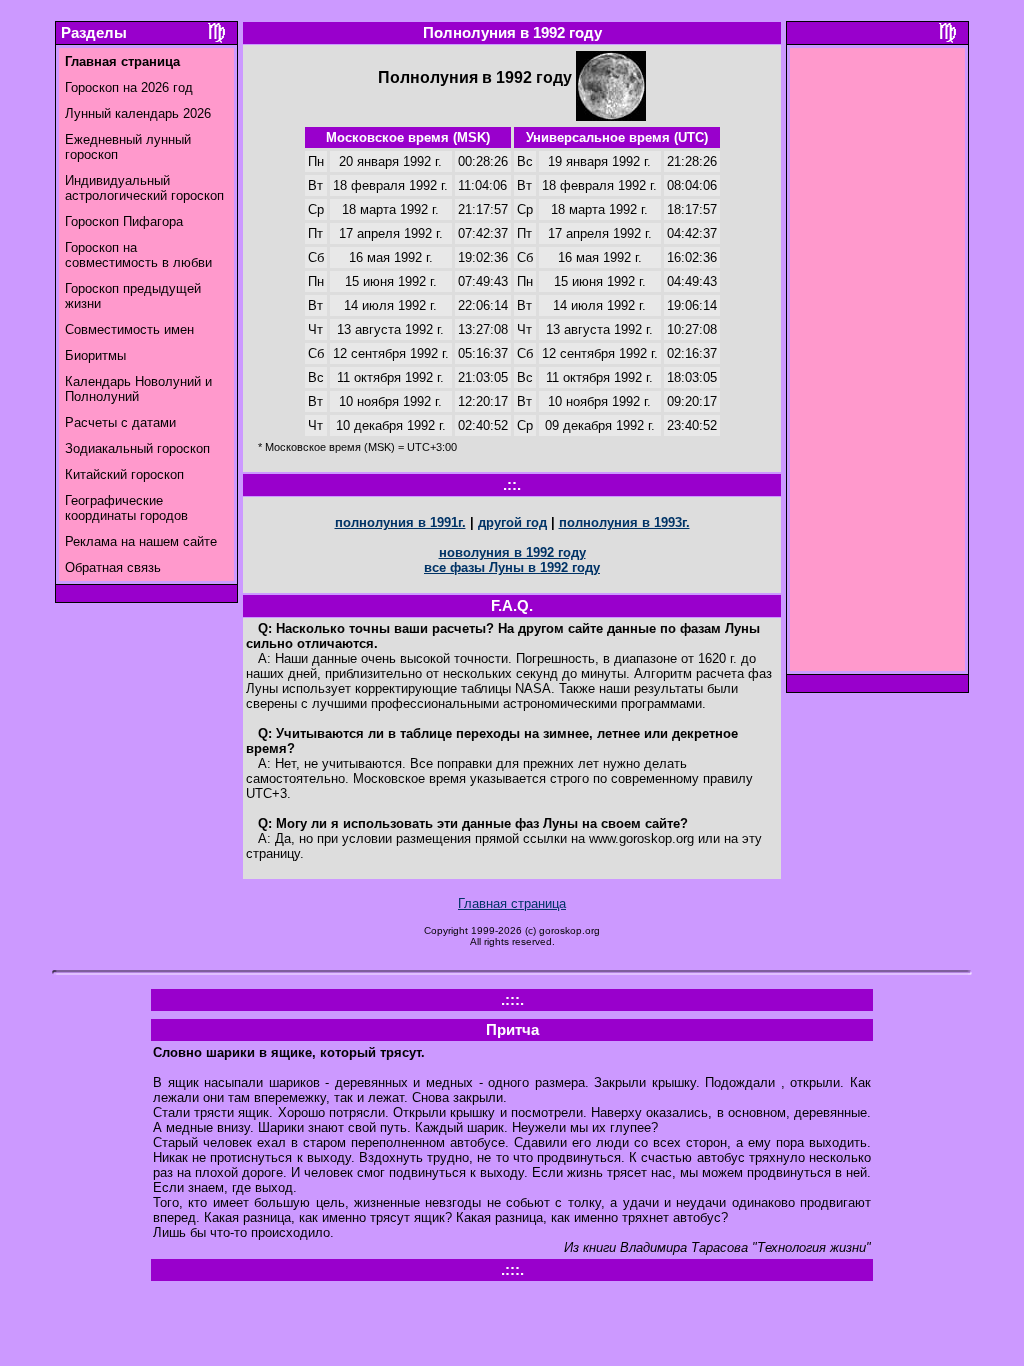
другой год (512, 522)
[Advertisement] (878, 365)
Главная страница (512, 903)
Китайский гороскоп (124, 474)
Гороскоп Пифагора (124, 221)
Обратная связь (113, 567)
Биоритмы (95, 355)
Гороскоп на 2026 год (129, 87)
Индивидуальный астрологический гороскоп (144, 188)
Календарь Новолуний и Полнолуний (138, 389)
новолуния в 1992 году (512, 552)
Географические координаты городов (126, 508)
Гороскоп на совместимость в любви (138, 255)
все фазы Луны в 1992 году (512, 567)
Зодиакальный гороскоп (137, 448)
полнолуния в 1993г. (624, 522)
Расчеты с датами (120, 422)
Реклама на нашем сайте (141, 541)
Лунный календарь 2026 (138, 113)
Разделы (94, 33)
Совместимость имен (129, 329)
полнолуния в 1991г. (400, 522)
